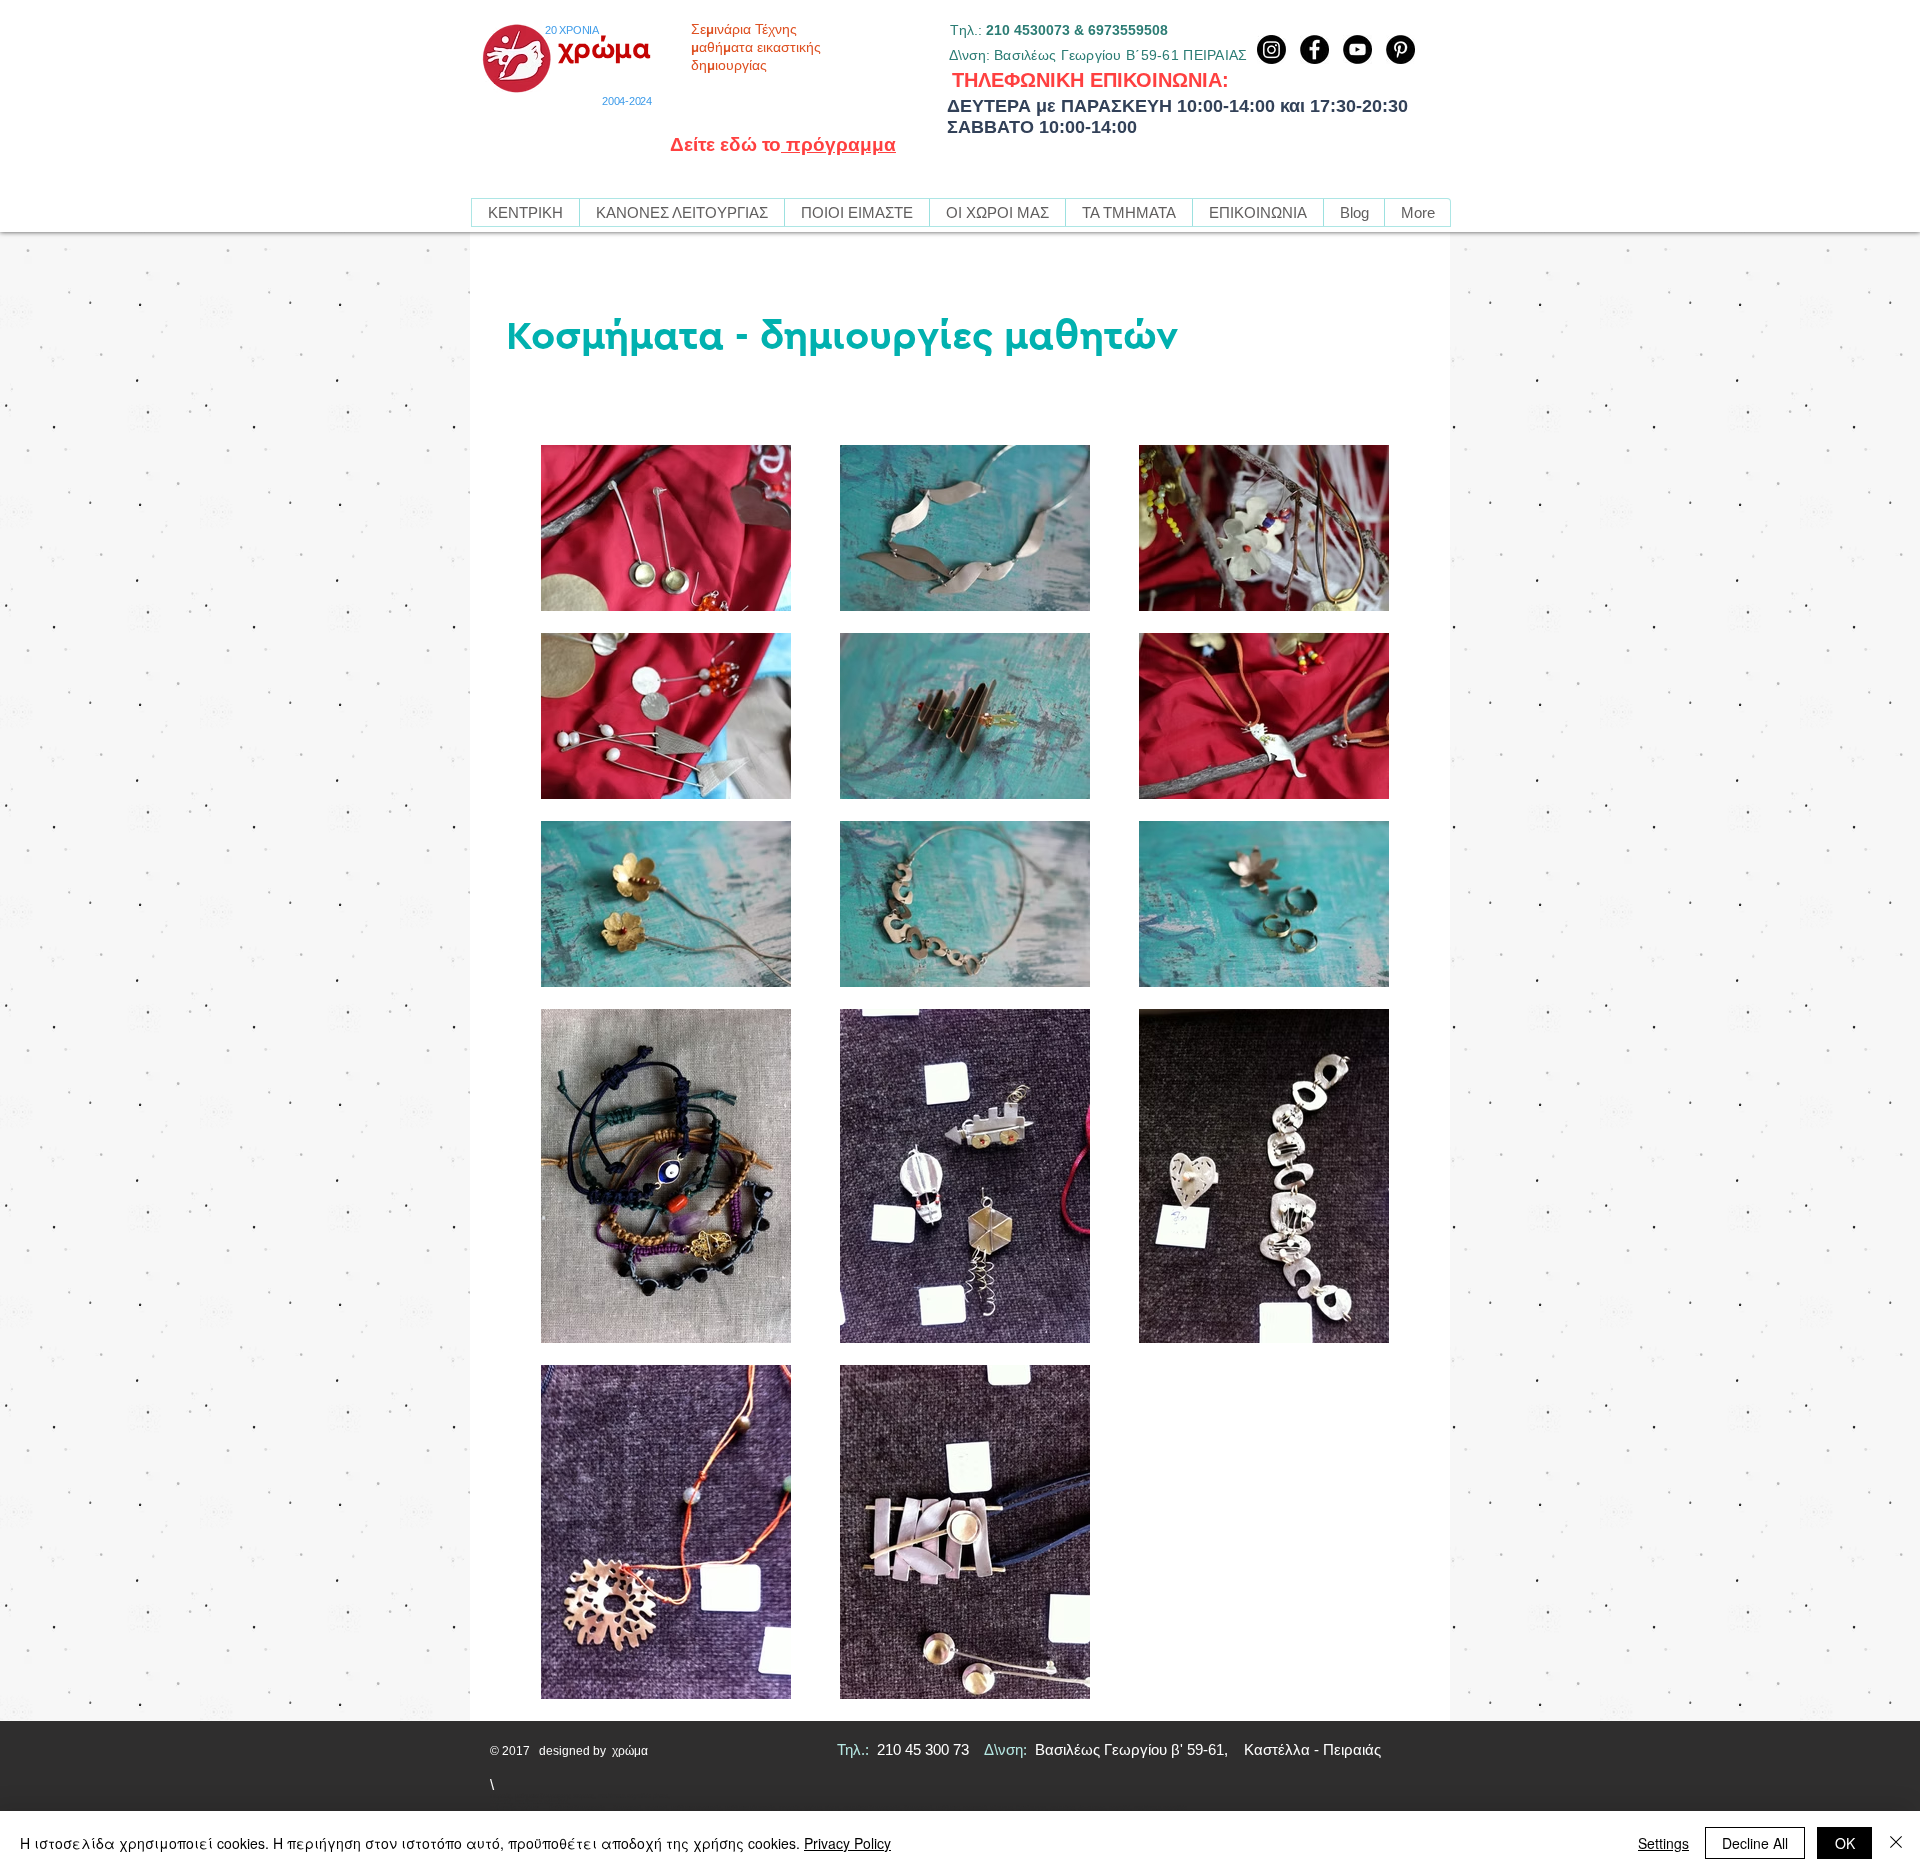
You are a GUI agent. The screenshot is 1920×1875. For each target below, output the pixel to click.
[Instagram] (1271, 49)
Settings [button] (1663, 1843)
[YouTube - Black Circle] (1357, 49)
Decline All (1755, 1843)
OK (1845, 1843)
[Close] (1896, 1843)
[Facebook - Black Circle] (1314, 49)
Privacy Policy (847, 1843)
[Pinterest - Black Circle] (1400, 49)
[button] (1128, 212)
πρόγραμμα (838, 144)
